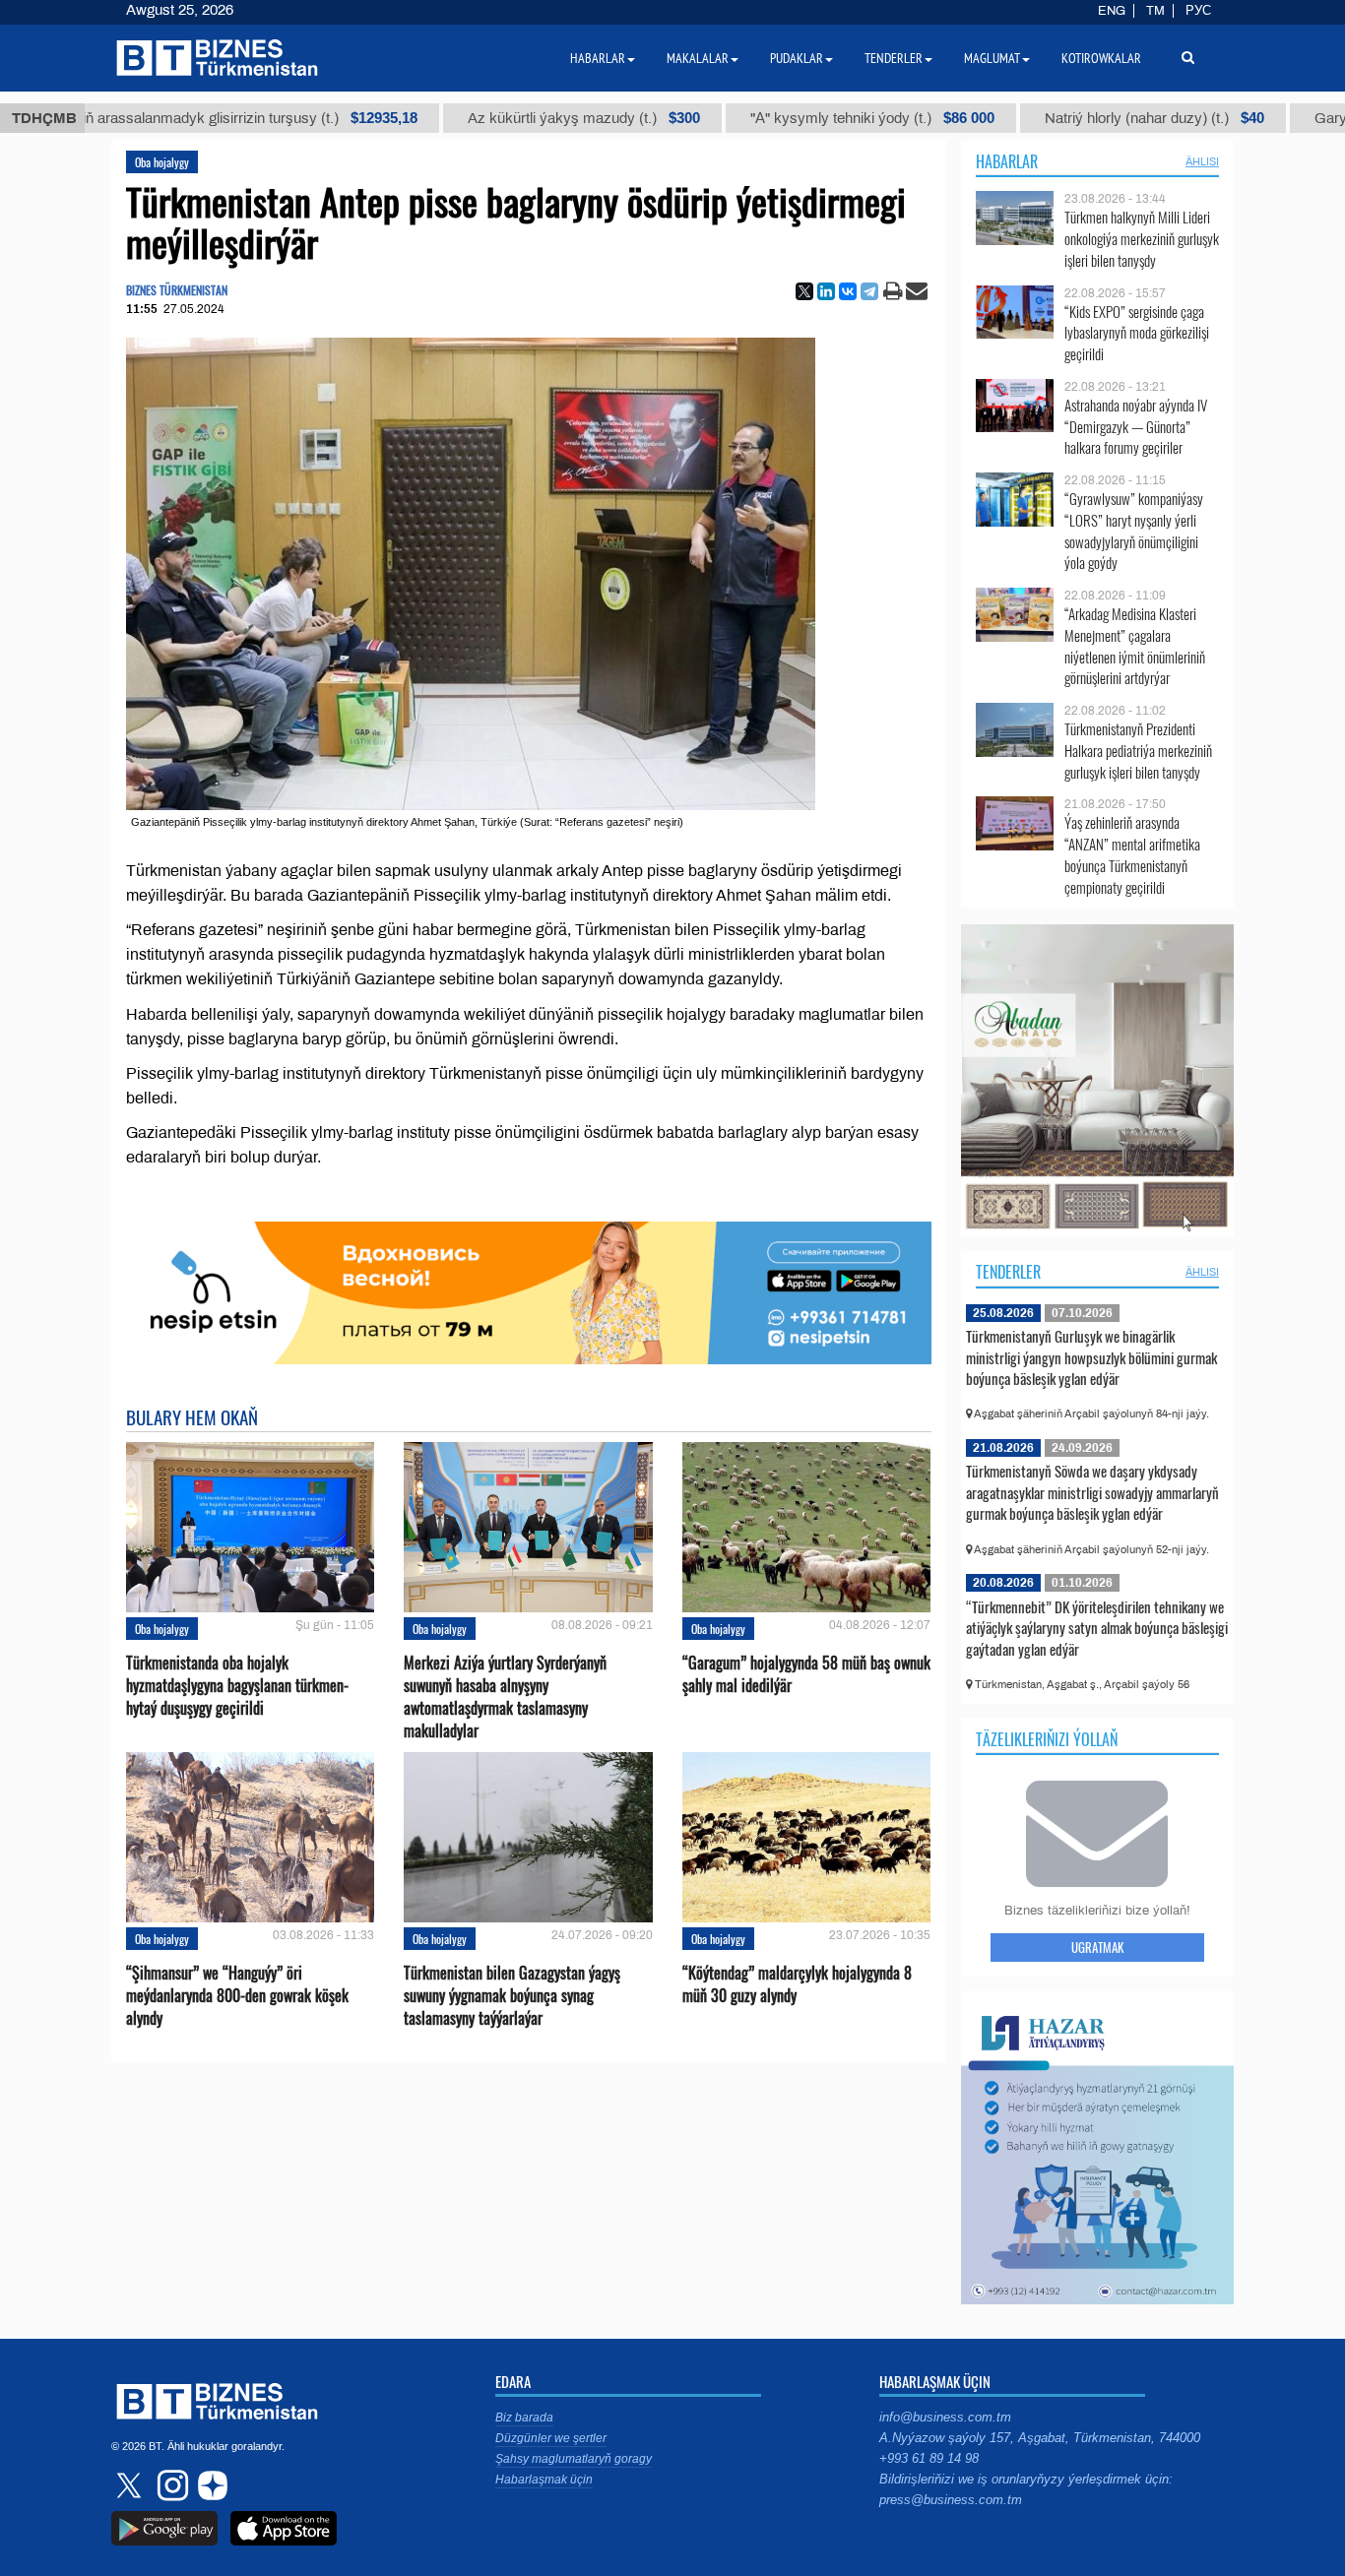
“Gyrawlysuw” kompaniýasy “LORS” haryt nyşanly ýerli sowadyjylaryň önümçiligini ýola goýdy (1134, 531)
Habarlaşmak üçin (544, 2480)
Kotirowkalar (1101, 58)
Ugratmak (1097, 1947)
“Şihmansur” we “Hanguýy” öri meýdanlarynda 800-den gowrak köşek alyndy (237, 1996)
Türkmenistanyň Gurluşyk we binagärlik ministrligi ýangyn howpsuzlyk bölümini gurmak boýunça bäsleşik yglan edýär (1091, 1357)
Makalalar (698, 58)
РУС (1198, 11)
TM (1155, 11)
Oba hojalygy (162, 162)
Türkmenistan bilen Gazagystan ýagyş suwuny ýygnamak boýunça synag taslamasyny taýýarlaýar (512, 1996)
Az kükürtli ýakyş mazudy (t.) (456, 118)
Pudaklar (797, 58)
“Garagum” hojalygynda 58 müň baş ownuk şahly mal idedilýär (806, 1674)
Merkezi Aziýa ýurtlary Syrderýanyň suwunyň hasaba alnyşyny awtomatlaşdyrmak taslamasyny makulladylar (505, 1697)
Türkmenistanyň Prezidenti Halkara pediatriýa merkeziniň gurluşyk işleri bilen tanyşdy (1138, 751)
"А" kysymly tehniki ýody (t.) (744, 118)
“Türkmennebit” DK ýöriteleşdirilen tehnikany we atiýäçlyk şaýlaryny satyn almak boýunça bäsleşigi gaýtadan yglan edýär (1097, 1628)
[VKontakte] (848, 291)
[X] (804, 291)
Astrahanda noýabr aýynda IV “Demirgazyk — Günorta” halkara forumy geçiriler (1136, 427)
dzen (210, 2485)
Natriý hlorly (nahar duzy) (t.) (1026, 118)
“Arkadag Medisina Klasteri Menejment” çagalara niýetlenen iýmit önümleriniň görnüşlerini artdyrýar (1135, 646)
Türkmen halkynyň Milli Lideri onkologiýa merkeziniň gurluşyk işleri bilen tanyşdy (1142, 239)
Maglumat (992, 58)
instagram (170, 2485)
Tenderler (1008, 1272)
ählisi (1202, 161)
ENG (1112, 11)
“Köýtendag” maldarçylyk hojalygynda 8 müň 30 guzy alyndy (797, 1984)
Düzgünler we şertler (551, 2438)
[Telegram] (869, 291)
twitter (131, 2485)
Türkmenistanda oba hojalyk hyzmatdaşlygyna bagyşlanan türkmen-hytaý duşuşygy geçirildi (237, 1686)
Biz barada (524, 2418)
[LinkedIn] (826, 291)
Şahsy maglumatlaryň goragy (574, 2459)
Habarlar (1007, 161)
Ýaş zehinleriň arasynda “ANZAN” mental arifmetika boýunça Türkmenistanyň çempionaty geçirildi (1132, 854)
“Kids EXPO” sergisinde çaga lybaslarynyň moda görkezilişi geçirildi (1137, 333)
